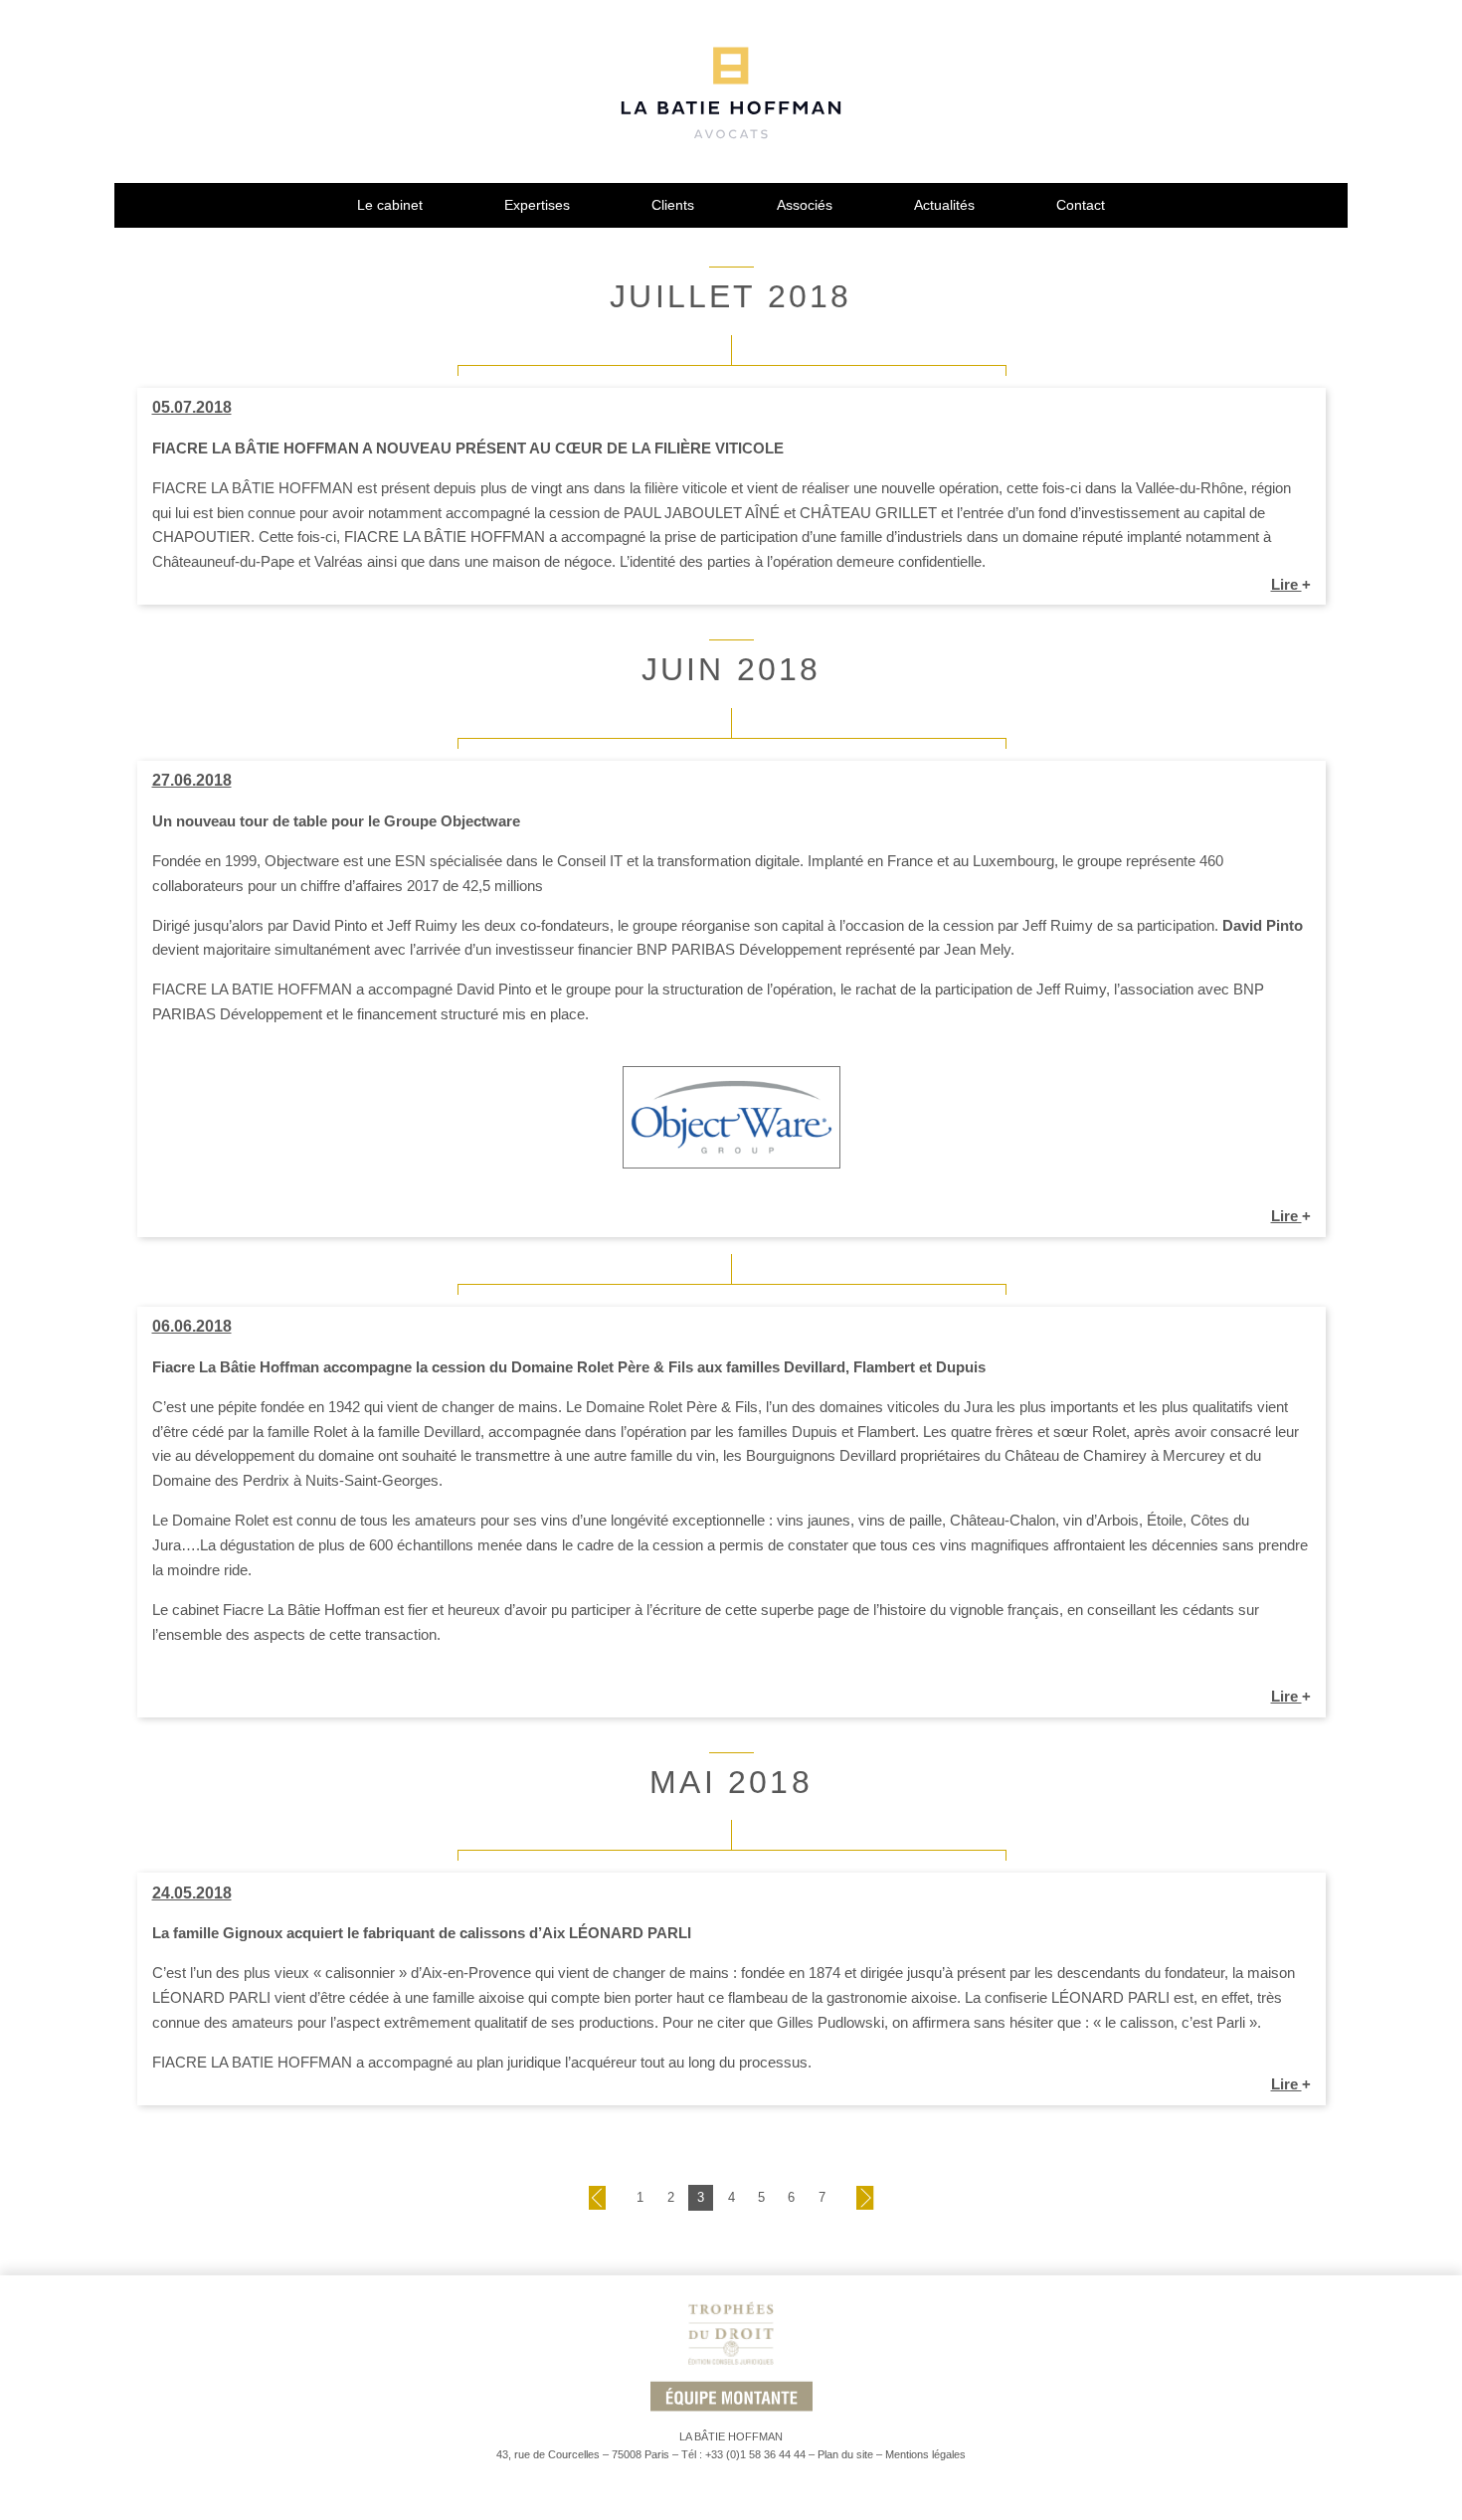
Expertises (537, 205)
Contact (1081, 205)
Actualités (944, 205)
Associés (805, 205)
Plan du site (845, 2454)
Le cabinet (390, 205)
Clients (673, 205)
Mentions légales (925, 2454)
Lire (1291, 584)
